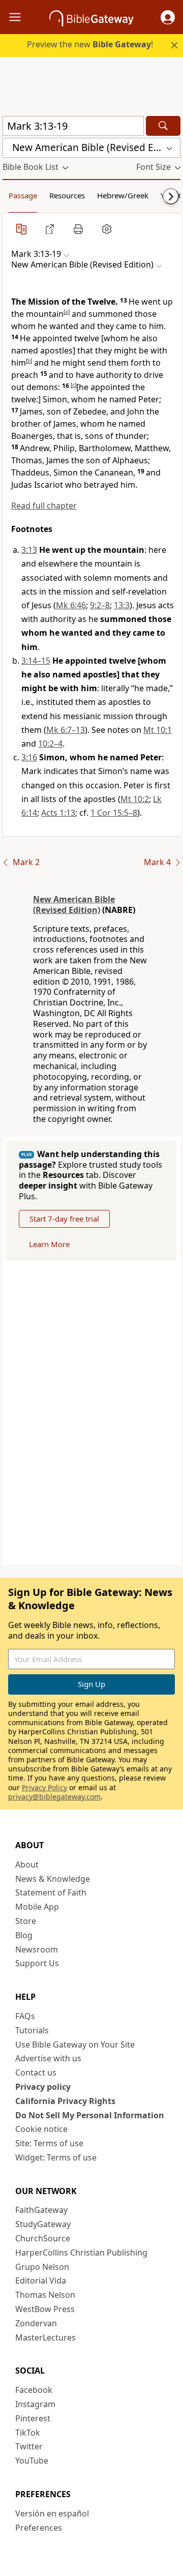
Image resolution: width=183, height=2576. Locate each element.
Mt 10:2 (135, 799)
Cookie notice (41, 2129)
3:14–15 (36, 661)
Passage (23, 195)
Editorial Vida (41, 2281)
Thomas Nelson (45, 2295)
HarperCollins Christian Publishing (81, 2253)
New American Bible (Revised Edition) (74, 905)
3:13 (29, 550)
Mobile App (37, 1907)
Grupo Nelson (42, 2267)
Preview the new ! (90, 44)
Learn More (49, 1244)
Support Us (37, 1963)
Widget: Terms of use (56, 2157)
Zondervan (36, 2323)
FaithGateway (41, 2210)
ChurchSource (43, 2238)
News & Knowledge (53, 1879)
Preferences (39, 2528)
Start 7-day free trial (64, 1219)
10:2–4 (50, 744)
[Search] (163, 126)
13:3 (122, 605)
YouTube (32, 2461)
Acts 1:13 (58, 813)
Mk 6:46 (71, 605)
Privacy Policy (44, 1787)
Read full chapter (44, 506)
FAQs (25, 2016)
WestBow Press (45, 2309)
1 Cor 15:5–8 (114, 813)
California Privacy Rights (65, 2101)
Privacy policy (43, 2087)
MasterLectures (45, 2337)
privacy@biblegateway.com (54, 1797)
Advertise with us (48, 2058)
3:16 (29, 757)
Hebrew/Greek (123, 195)
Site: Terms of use (49, 2143)
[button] (168, 17)
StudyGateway (43, 2224)
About (27, 1864)
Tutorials (32, 2030)
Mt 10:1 (158, 730)
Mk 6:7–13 (66, 730)
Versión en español (52, 2513)
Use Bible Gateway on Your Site (75, 2045)
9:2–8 (100, 605)
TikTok (28, 2433)
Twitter (29, 2446)
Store (26, 1921)
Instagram (35, 2404)
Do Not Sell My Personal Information (90, 2115)
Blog (24, 1935)
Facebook (34, 2390)
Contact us (36, 2072)
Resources (67, 195)
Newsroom (37, 1949)
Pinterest (33, 2418)
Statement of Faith (51, 1892)
